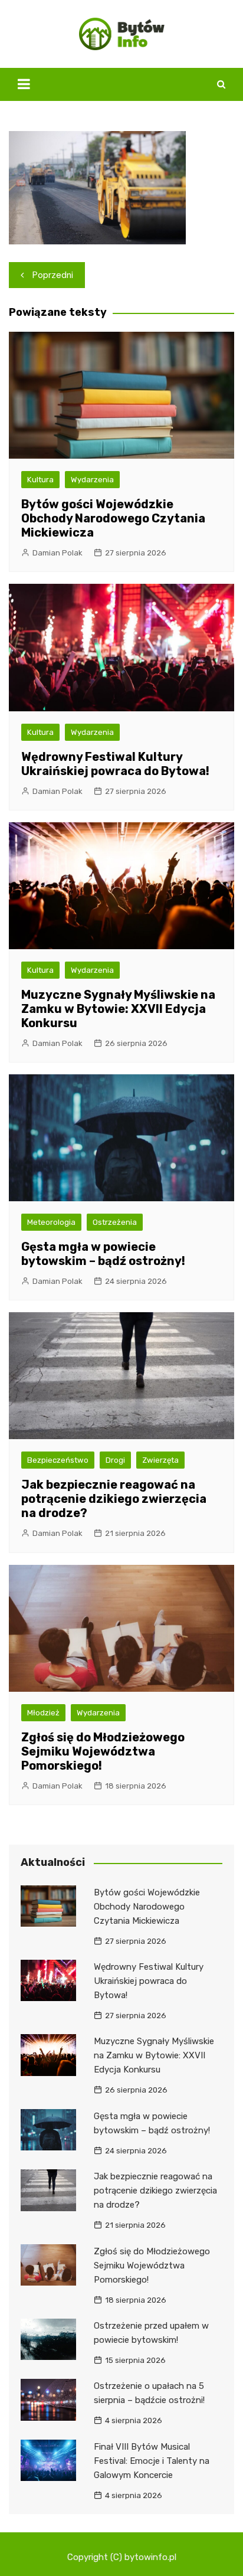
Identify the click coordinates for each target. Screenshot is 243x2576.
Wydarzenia (92, 480)
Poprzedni (53, 275)
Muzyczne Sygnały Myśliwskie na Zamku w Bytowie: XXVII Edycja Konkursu (118, 1009)
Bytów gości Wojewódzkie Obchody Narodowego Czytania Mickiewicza (113, 518)
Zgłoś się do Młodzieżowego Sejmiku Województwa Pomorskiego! (103, 1751)
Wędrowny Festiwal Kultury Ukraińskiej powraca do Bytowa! (115, 764)
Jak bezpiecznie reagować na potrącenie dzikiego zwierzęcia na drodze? (114, 1499)
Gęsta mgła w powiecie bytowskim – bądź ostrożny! (103, 1254)
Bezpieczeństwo (58, 1460)
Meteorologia (51, 1222)
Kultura (40, 480)
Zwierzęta (160, 1460)
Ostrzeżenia (115, 1222)
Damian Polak (58, 553)
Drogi (115, 1460)
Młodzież (43, 1713)
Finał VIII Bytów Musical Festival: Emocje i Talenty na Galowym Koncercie (152, 2461)
